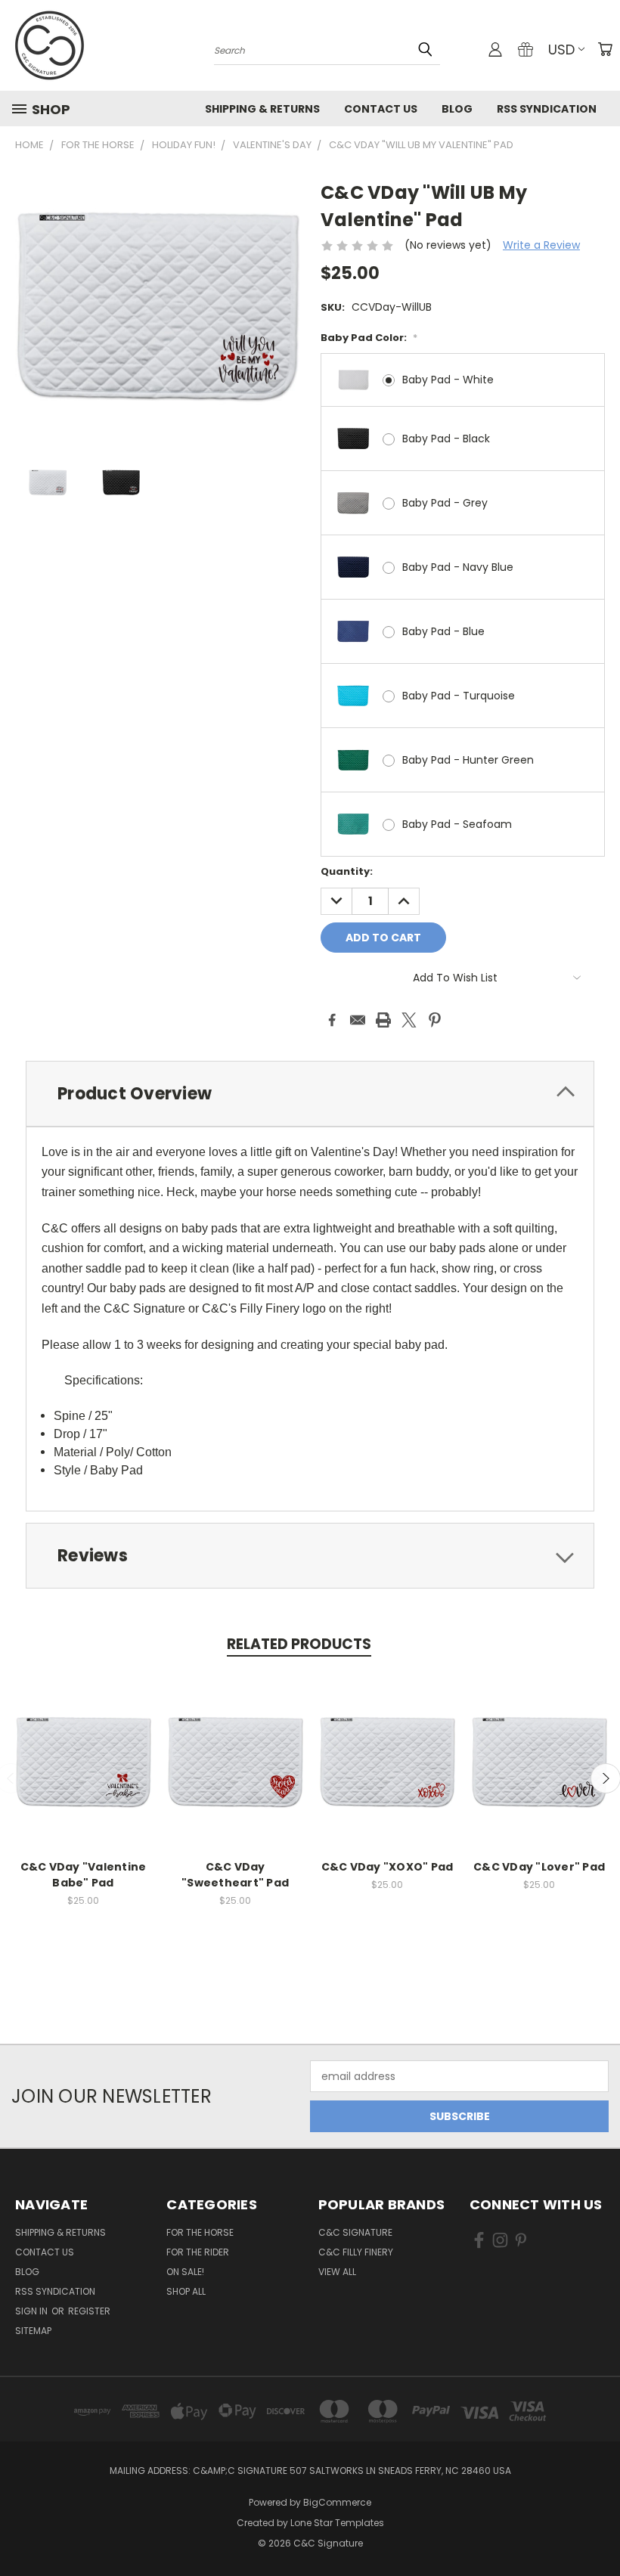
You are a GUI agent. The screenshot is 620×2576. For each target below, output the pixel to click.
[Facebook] (332, 1020)
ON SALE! (185, 2272)
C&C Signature (355, 2232)
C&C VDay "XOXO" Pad (387, 1867)
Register (89, 2311)
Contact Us (381, 109)
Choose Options (84, 1773)
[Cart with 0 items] (605, 49)
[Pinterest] (435, 1020)
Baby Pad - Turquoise (459, 696)
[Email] (358, 1020)
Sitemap (33, 2331)
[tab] (310, 1094)
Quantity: (347, 871)
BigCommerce (337, 2502)
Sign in (33, 2311)
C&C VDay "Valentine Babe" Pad (84, 1875)
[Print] (383, 1020)
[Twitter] (409, 1020)
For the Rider (198, 2252)
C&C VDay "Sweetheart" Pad (235, 1875)
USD (561, 50)
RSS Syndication (547, 109)
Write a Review (541, 245)
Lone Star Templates (337, 2523)
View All (337, 2272)
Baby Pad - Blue (443, 631)
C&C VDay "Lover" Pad (539, 1867)
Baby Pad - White (448, 380)
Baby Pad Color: (369, 338)
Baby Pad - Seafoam (457, 824)
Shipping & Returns (262, 109)
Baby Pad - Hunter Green (468, 760)
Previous (597, 2529)
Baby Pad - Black (446, 439)
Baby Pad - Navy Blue (458, 567)
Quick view (83, 1745)
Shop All (186, 2291)
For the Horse (200, 2232)
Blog (457, 109)
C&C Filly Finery (356, 2252)
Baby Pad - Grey (445, 503)
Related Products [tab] (299, 1644)
